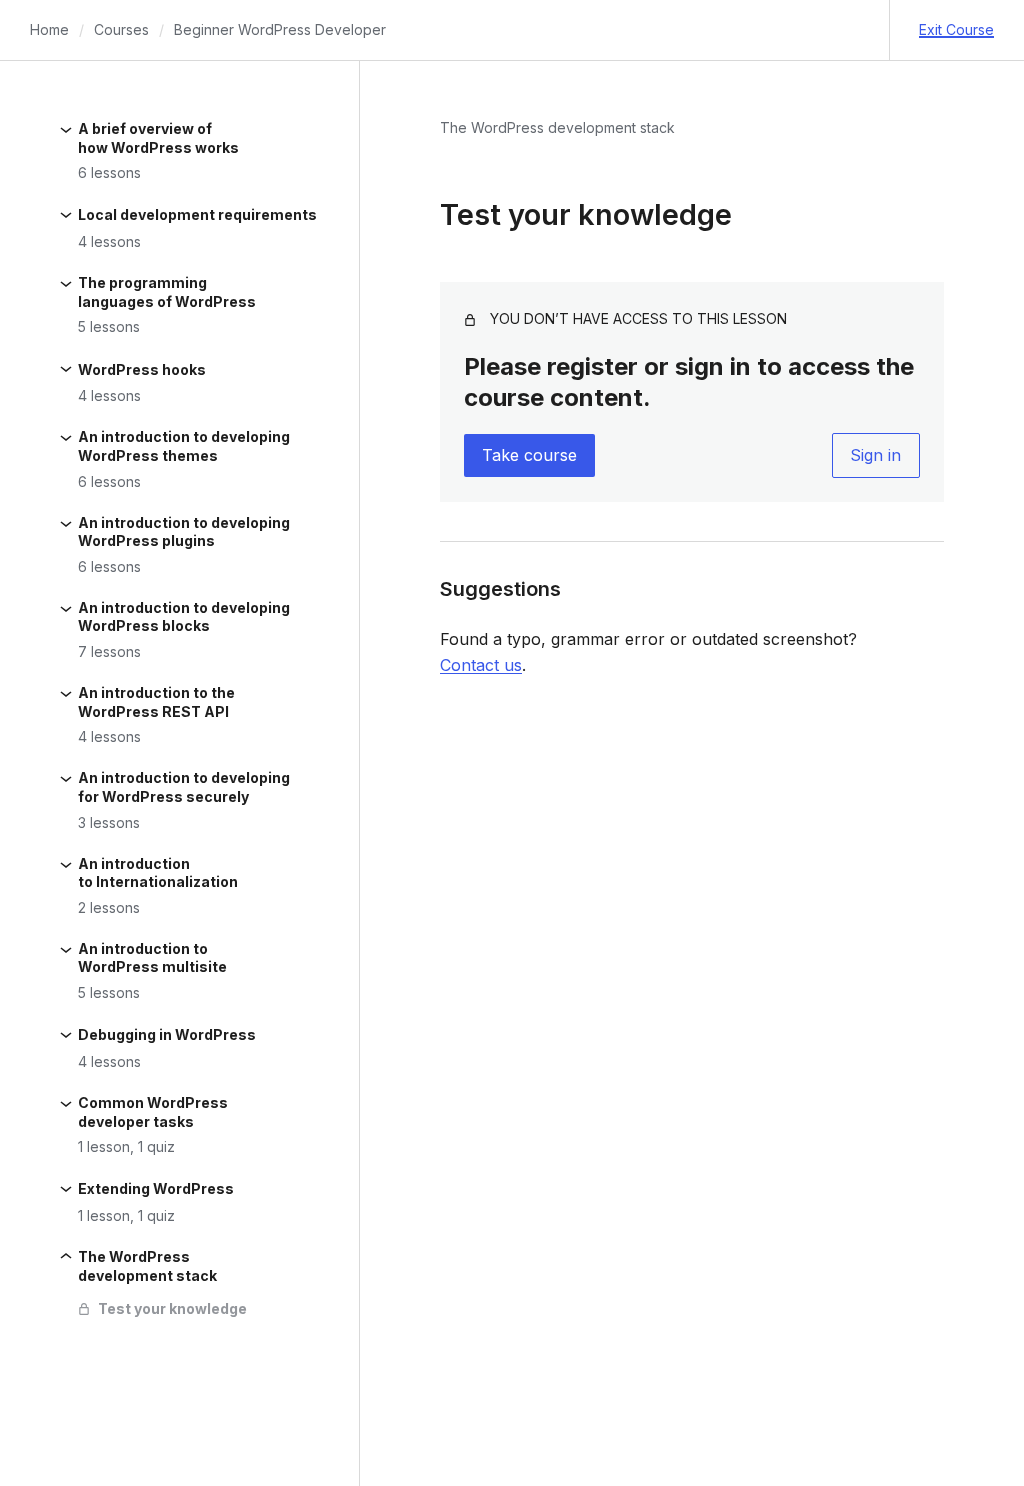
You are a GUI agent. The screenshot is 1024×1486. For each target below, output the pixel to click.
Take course (529, 455)
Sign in (875, 455)
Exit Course (956, 29)
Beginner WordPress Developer (280, 29)
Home (49, 29)
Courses (121, 29)
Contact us (481, 665)
